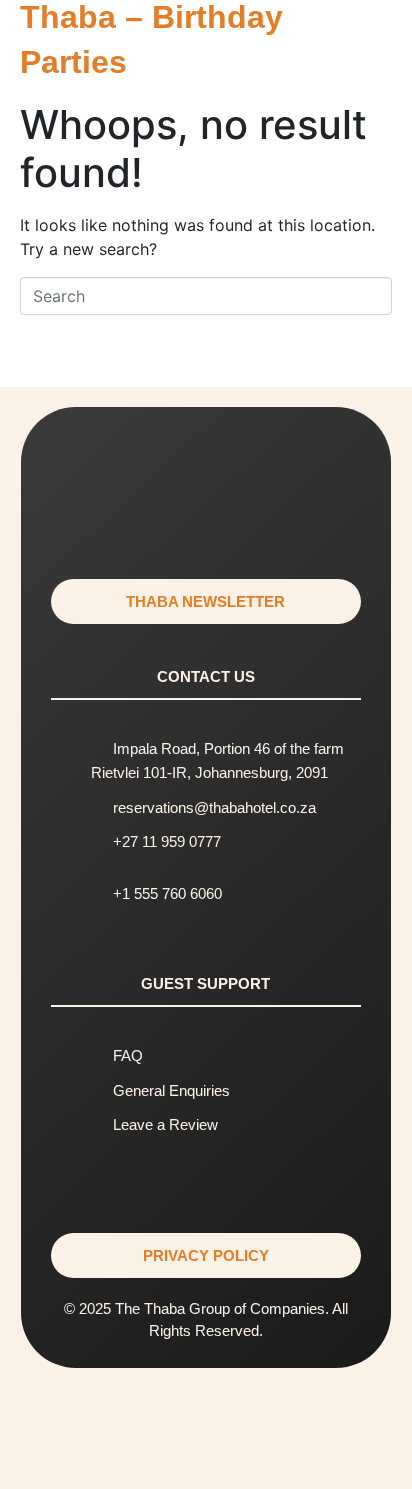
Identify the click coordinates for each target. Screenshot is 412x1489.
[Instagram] (94, 462)
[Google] (318, 462)
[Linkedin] (262, 462)
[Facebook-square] (150, 462)
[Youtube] (206, 518)
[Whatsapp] (206, 462)
